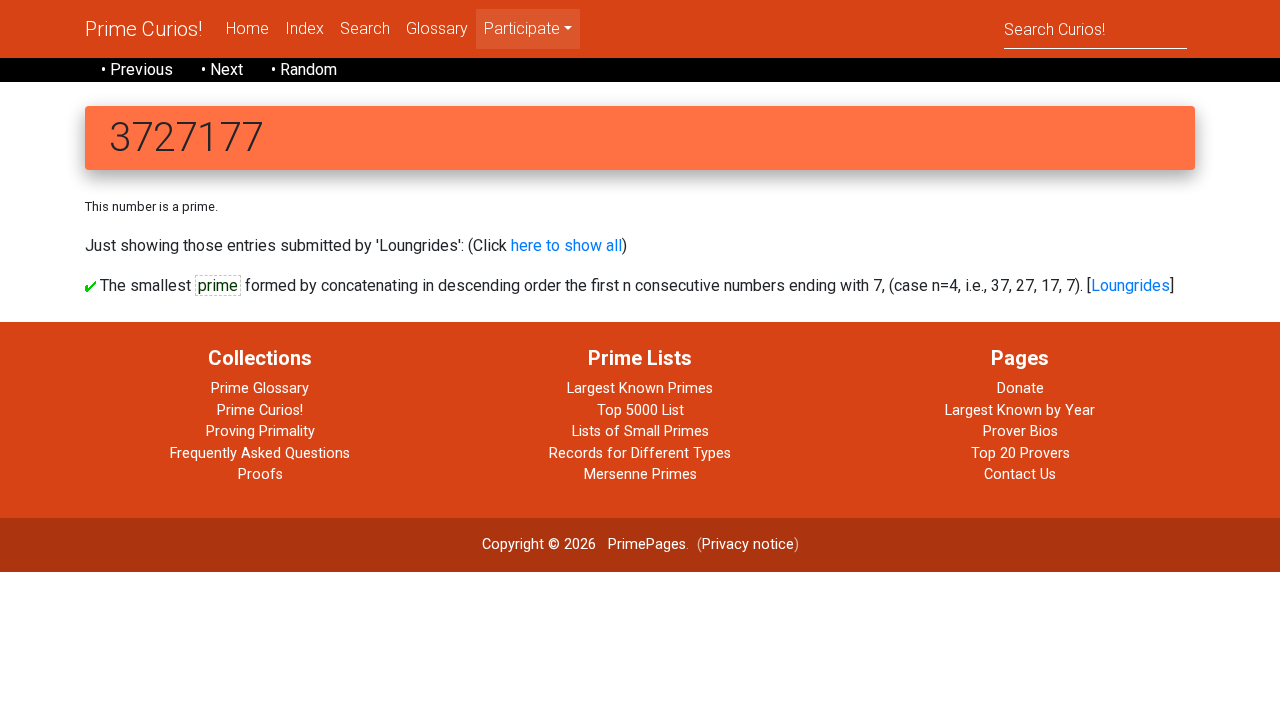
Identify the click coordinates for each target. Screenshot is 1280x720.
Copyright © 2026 (539, 544)
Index (304, 28)
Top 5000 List (640, 410)
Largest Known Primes (640, 388)
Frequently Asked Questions (260, 453)
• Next (222, 69)
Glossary (437, 28)
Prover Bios (1020, 431)
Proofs (260, 474)
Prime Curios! (143, 29)
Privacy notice (748, 544)
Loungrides (1130, 285)
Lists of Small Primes (640, 431)
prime (218, 285)
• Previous (137, 69)
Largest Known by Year (1020, 410)
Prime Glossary (260, 388)
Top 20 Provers (1020, 453)
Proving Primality (260, 431)
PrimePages (647, 544)
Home (247, 28)
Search (365, 28)
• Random (304, 69)
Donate (1020, 388)
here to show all (566, 245)
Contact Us (1020, 474)
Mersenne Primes (640, 474)
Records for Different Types (640, 453)
